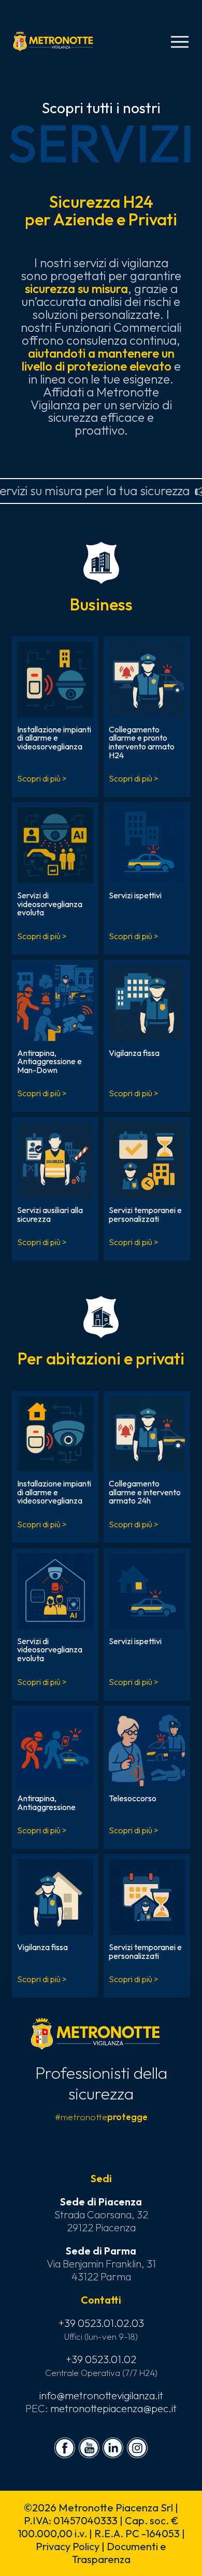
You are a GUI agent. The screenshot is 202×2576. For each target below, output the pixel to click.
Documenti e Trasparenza (119, 2553)
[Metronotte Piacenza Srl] (53, 41)
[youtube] (89, 2448)
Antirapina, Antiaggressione (46, 1803)
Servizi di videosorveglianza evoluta (50, 904)
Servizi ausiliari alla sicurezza (50, 1214)
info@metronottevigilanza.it (101, 2395)
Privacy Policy (68, 2546)
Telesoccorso (133, 1798)
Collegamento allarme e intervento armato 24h (145, 1492)
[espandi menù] (180, 42)
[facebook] (65, 2448)
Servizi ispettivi (135, 895)
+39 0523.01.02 (101, 2359)
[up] (25, 2551)
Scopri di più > (42, 778)
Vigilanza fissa (134, 1053)
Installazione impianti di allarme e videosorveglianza (54, 738)
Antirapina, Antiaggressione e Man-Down (49, 1061)
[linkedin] (113, 2448)
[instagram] (137, 2448)
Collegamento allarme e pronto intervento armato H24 (142, 742)
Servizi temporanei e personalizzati (145, 1214)
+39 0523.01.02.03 (101, 2323)
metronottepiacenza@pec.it (113, 2408)
